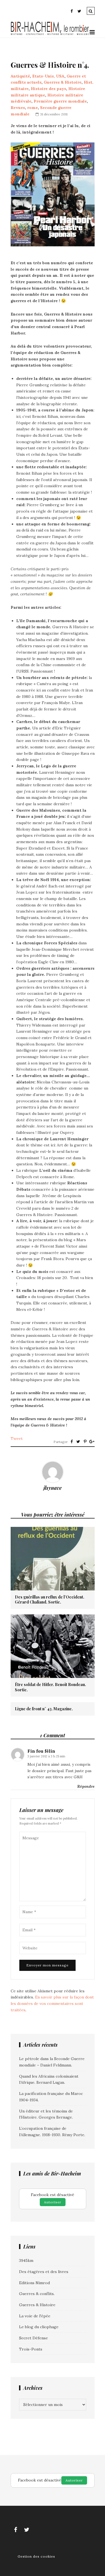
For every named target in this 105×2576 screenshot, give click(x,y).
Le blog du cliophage (39, 2327)
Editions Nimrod (34, 2283)
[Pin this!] (85, 1442)
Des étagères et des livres (44, 2272)
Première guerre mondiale (60, 101)
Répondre (86, 1786)
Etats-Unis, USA (48, 76)
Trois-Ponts (31, 2349)
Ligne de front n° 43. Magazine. (44, 1709)
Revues (18, 108)
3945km (26, 2260)
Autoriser (53, 2202)
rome (32, 108)
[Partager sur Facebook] (72, 1442)
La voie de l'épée (35, 2316)
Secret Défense (33, 2338)
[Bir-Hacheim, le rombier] (50, 34)
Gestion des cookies (36, 2556)
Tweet (17, 1439)
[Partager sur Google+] (92, 1442)
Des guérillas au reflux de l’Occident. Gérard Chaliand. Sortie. (50, 1600)
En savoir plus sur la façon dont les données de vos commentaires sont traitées (52, 2003)
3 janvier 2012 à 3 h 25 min (46, 1756)
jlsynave (53, 1488)
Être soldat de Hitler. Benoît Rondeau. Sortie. (50, 1687)
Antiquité (20, 76)
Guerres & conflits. (37, 2294)
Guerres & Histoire (63, 82)
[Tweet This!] (78, 1442)
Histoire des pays (48, 89)
